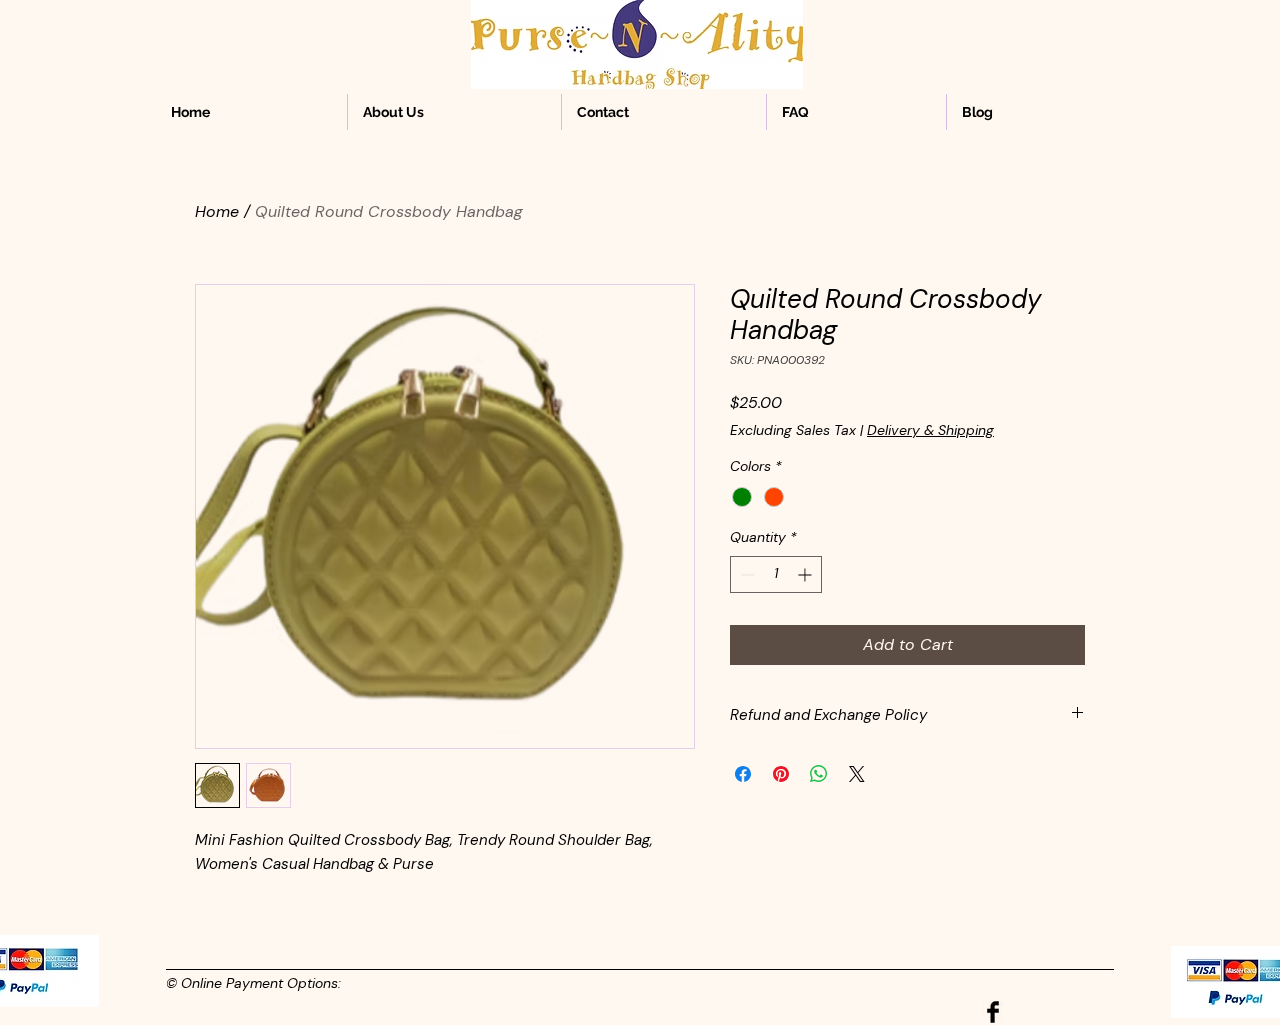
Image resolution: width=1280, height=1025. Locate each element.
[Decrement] (745, 574)
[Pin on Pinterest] (781, 774)
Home (217, 211)
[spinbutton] (776, 574)
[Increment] (806, 574)
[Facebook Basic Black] (993, 1012)
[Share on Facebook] (743, 774)
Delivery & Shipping (930, 430)
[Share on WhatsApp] (819, 774)
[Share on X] (857, 774)
